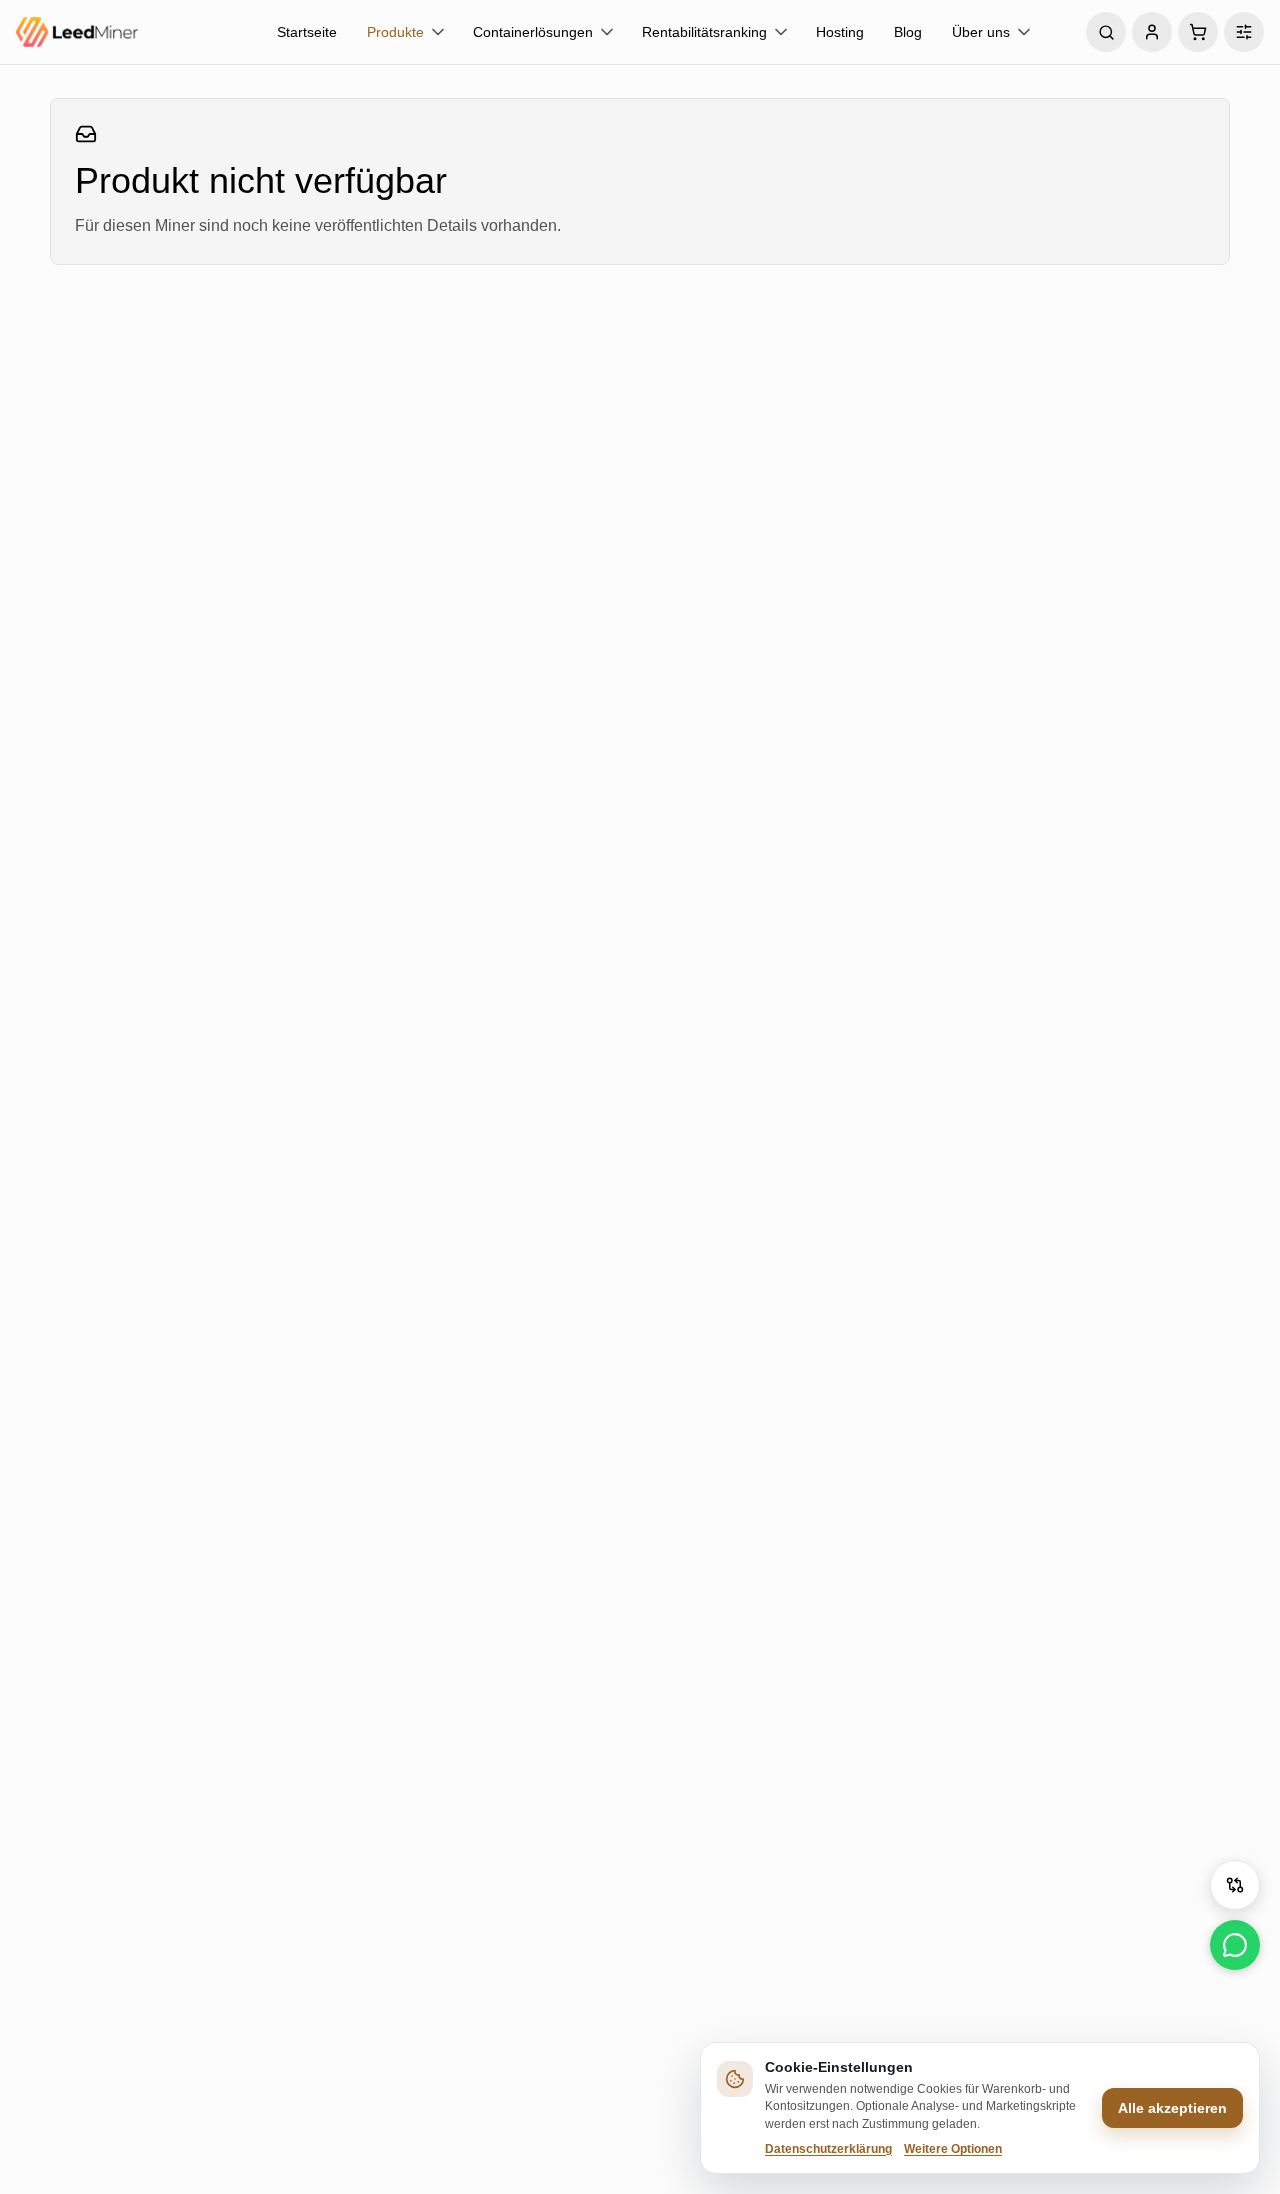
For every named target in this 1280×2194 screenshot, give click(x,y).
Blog (908, 32)
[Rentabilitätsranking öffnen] (781, 32)
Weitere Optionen (953, 2149)
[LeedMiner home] (136, 32)
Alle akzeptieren (1172, 2108)
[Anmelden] (1152, 32)
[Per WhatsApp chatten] (1235, 1945)
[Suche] (1106, 32)
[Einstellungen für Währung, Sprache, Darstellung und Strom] (1244, 32)
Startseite (307, 32)
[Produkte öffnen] (438, 32)
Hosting (840, 32)
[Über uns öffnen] (1024, 32)
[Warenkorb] (1198, 32)
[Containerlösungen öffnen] (607, 32)
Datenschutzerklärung (828, 2149)
